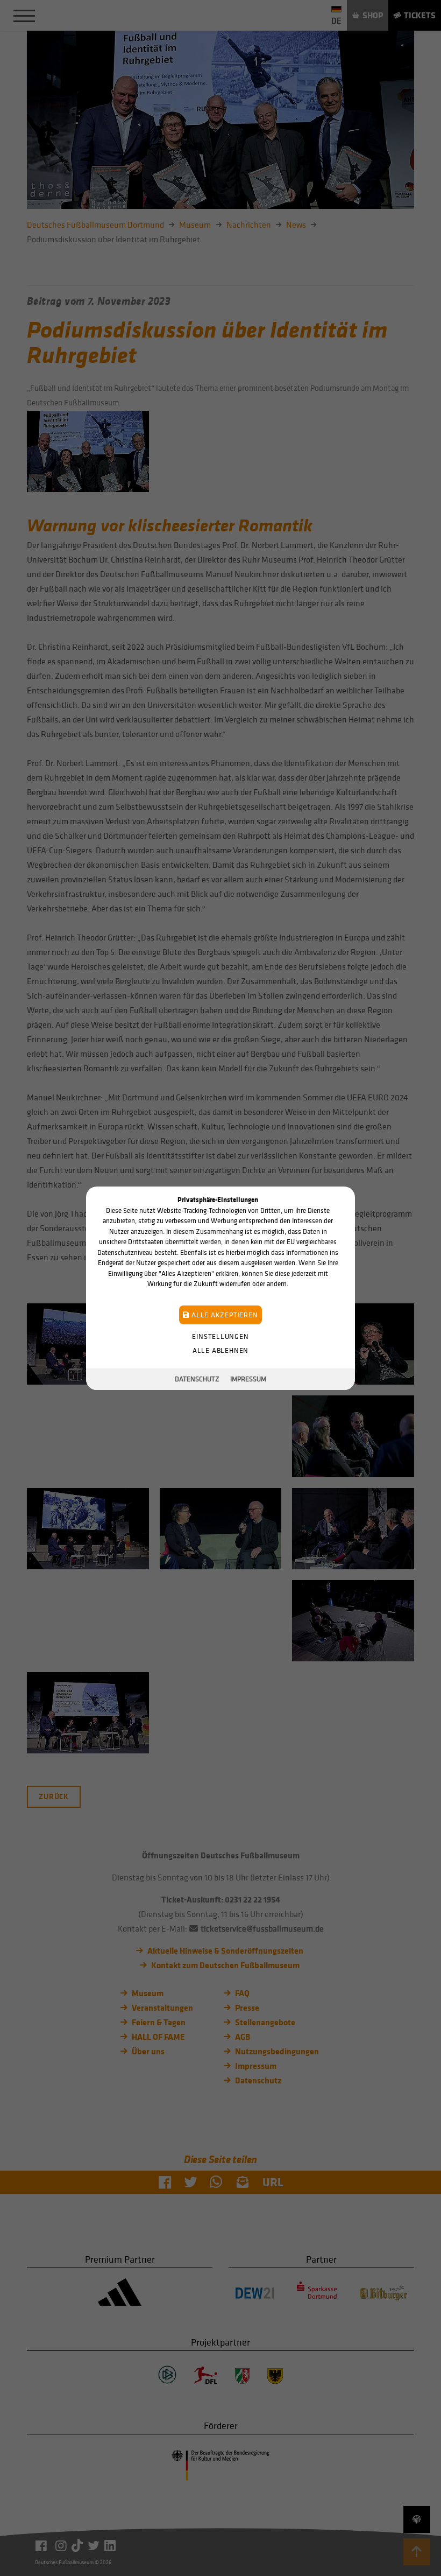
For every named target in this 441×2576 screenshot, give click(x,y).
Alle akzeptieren (223, 1314)
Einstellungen (220, 1336)
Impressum (248, 1379)
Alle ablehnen (220, 1350)
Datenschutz (197, 1379)
